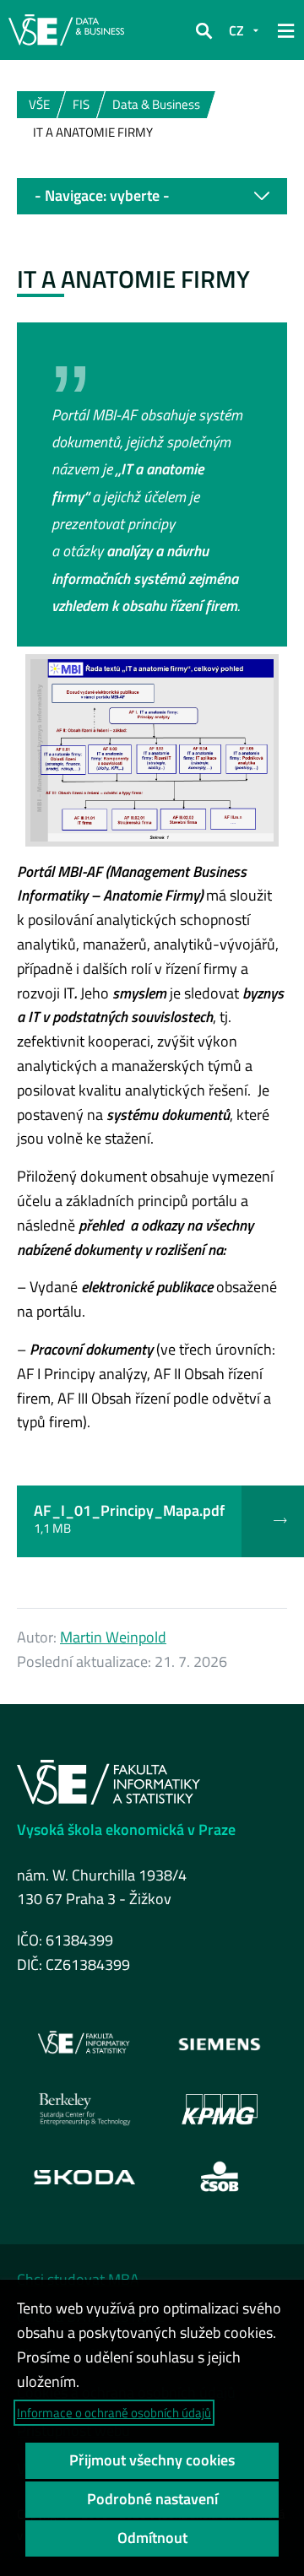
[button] (204, 30)
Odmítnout (152, 2538)
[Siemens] (220, 2043)
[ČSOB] (220, 2177)
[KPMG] (220, 2109)
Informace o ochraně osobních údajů (114, 2413)
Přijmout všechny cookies (152, 2460)
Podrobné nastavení (152, 2499)
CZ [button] (236, 30)
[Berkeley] (84, 2109)
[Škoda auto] (84, 2176)
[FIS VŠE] (84, 2043)
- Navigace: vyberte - (102, 195)
